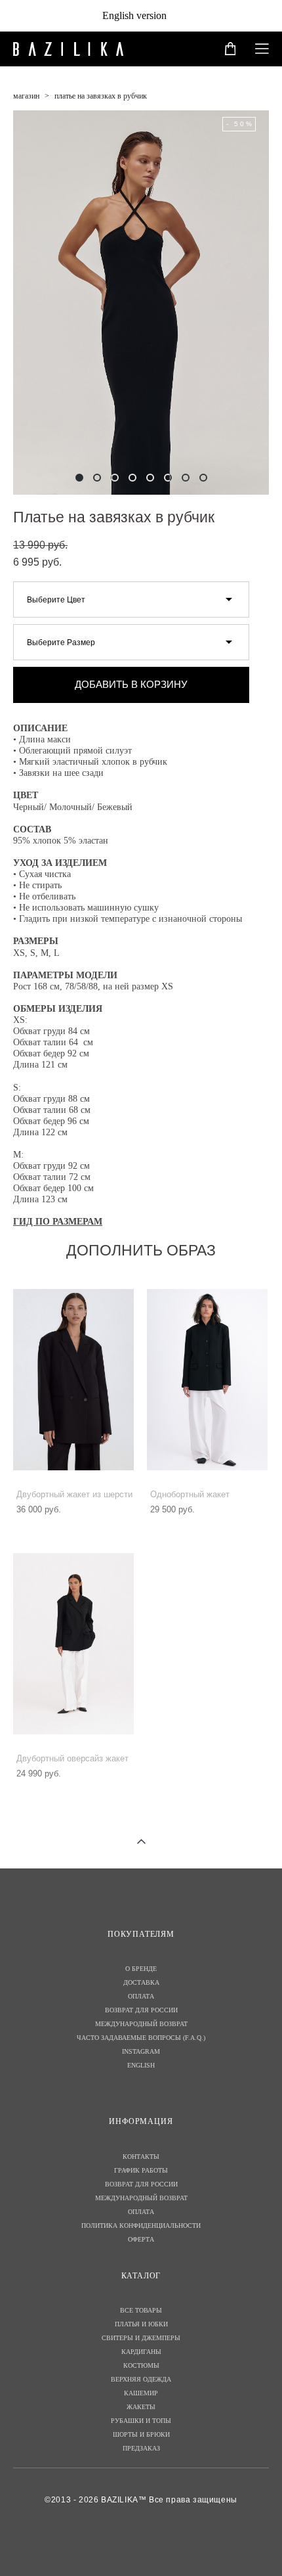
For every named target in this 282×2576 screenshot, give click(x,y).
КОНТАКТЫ (141, 2157)
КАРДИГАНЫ (141, 2352)
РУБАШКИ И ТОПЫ (141, 2421)
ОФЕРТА (141, 2239)
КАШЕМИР (141, 2393)
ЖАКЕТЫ (141, 2407)
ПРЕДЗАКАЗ (141, 2448)
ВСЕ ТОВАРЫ (141, 2310)
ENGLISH (141, 2065)
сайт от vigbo (141, 2545)
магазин (26, 96)
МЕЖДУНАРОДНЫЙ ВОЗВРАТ (141, 2024)
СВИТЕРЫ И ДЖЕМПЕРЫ (141, 2338)
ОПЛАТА (141, 1996)
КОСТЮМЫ (141, 2365)
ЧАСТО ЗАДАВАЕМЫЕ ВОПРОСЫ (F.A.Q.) (141, 2038)
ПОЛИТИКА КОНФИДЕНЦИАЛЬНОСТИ (141, 2226)
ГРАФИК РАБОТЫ (141, 2170)
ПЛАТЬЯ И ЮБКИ (141, 2324)
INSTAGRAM (141, 2051)
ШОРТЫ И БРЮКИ (141, 2434)
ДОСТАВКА (141, 1982)
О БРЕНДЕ (141, 1969)
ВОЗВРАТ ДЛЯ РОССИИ (141, 2010)
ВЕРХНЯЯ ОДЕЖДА (141, 2379)
